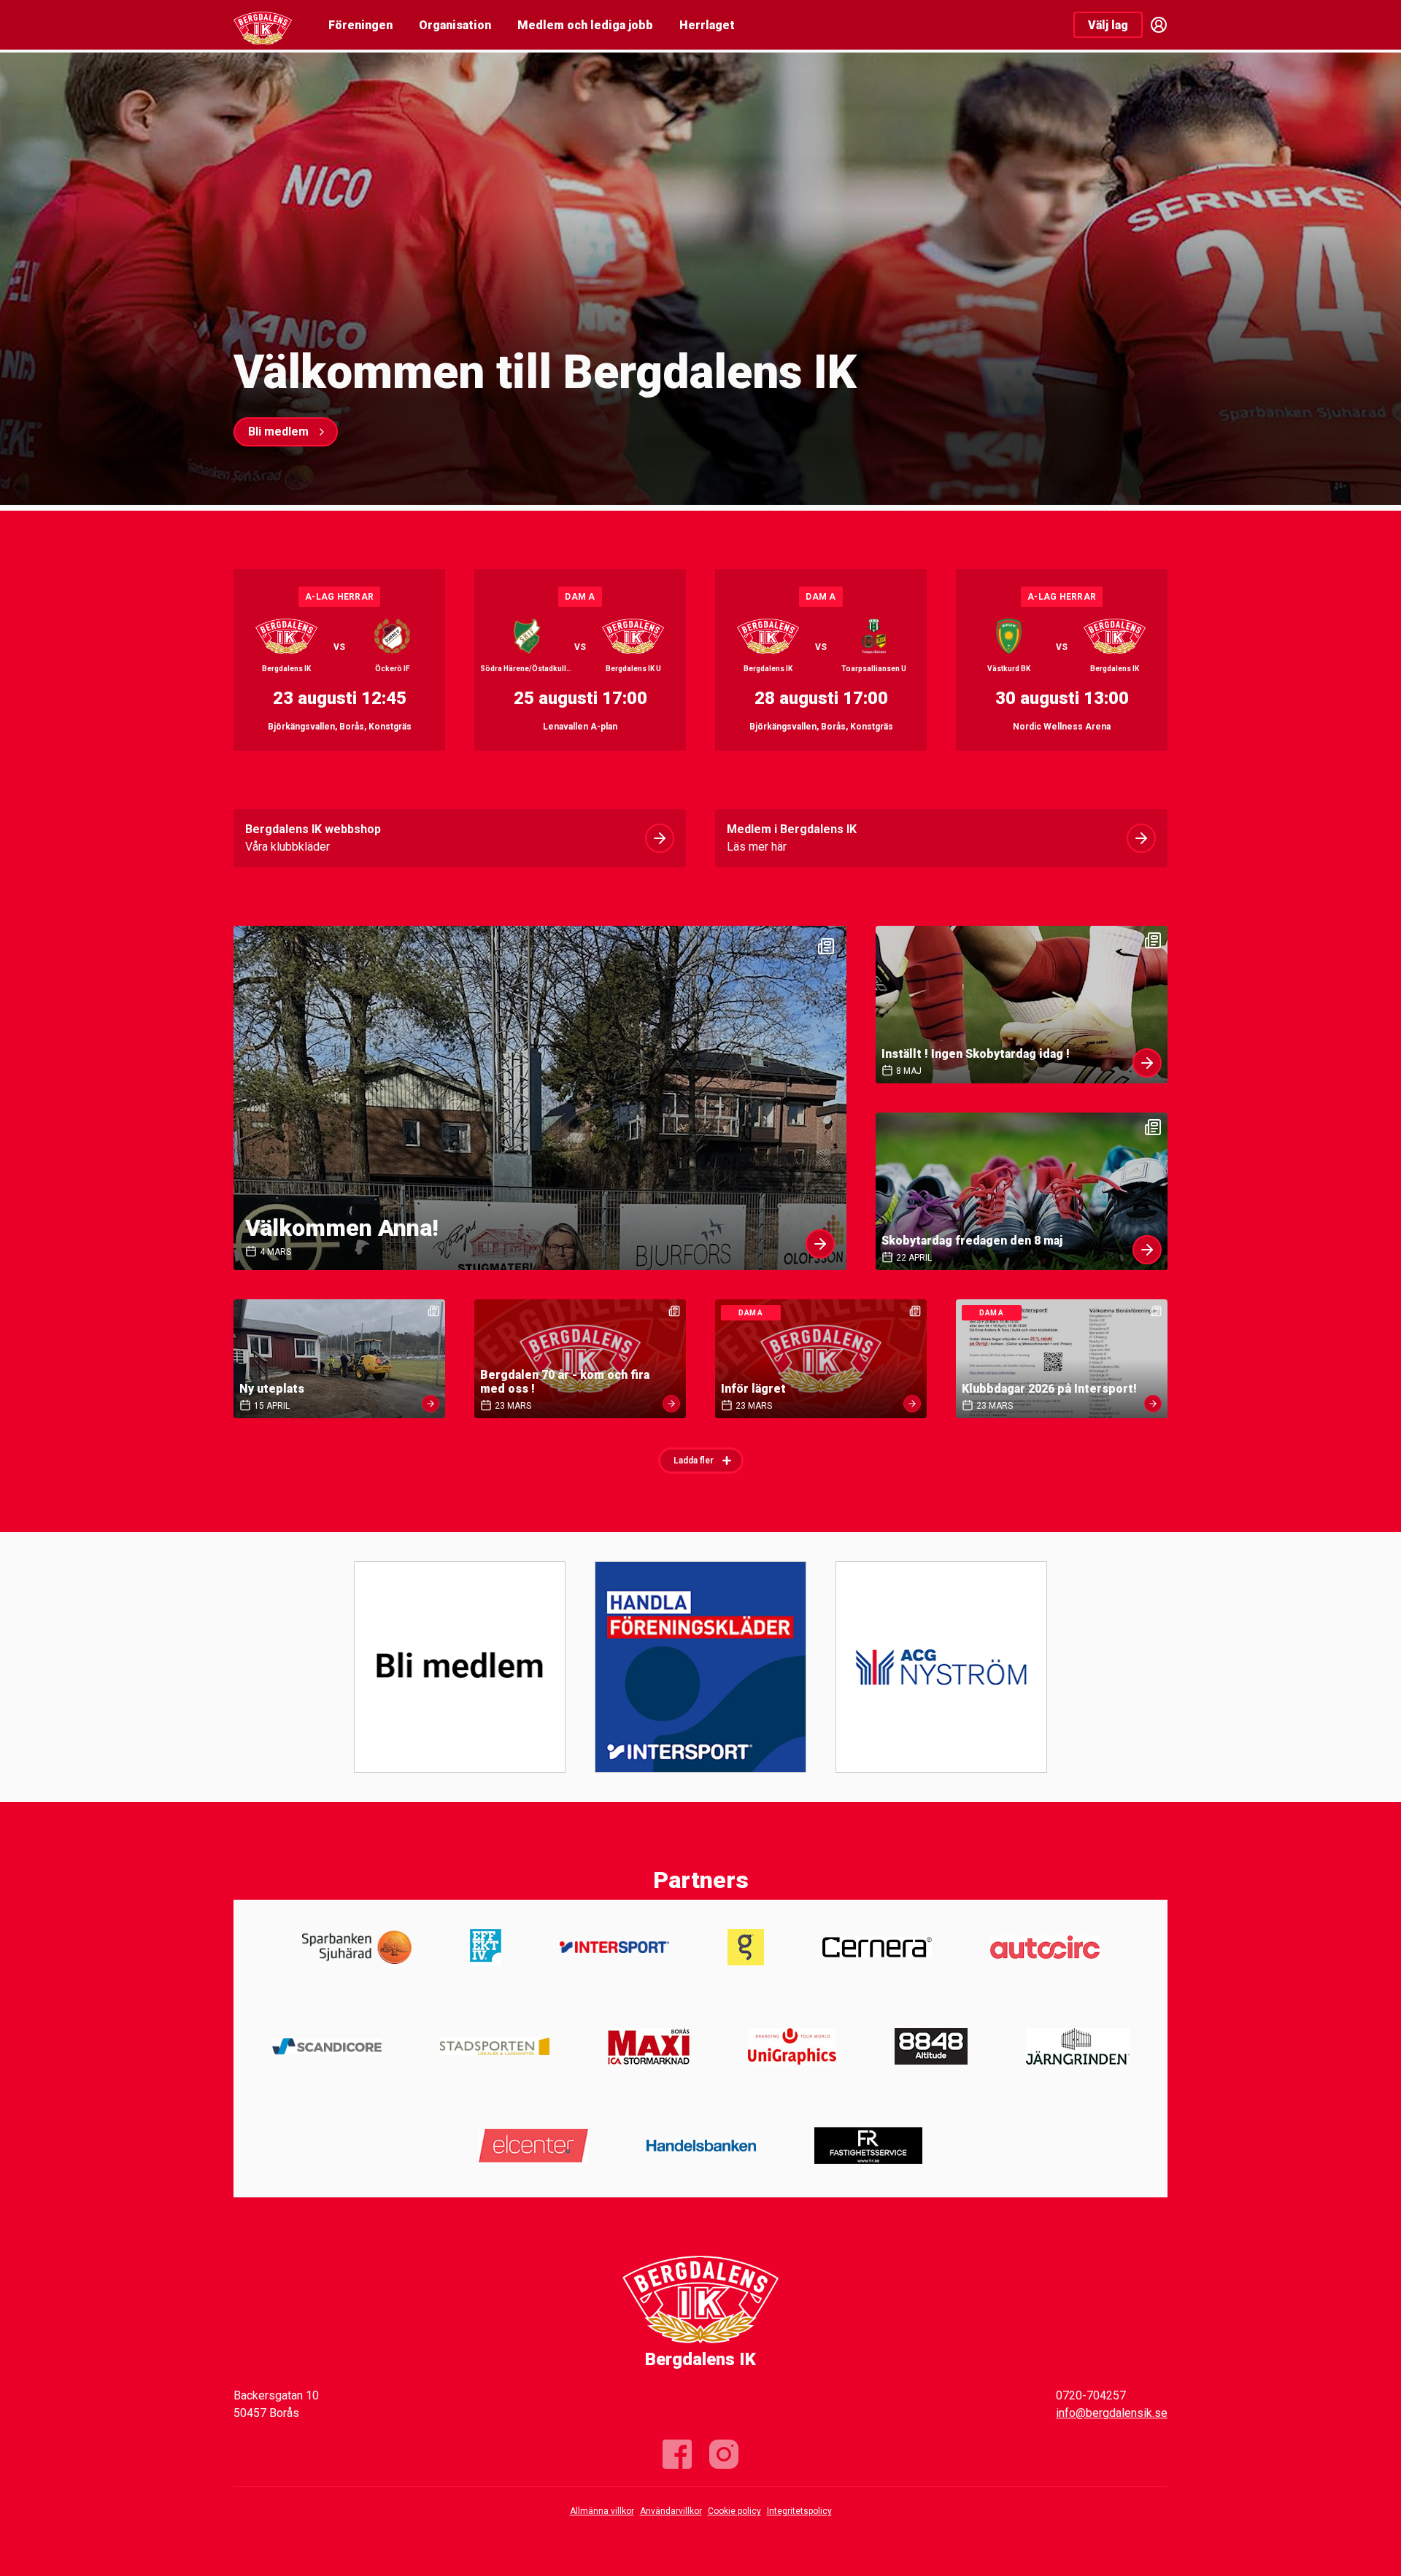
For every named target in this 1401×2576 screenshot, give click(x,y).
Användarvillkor (671, 2511)
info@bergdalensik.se (1112, 2413)
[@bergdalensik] (724, 2454)
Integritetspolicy (799, 2511)
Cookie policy (734, 2511)
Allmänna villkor (602, 2511)
